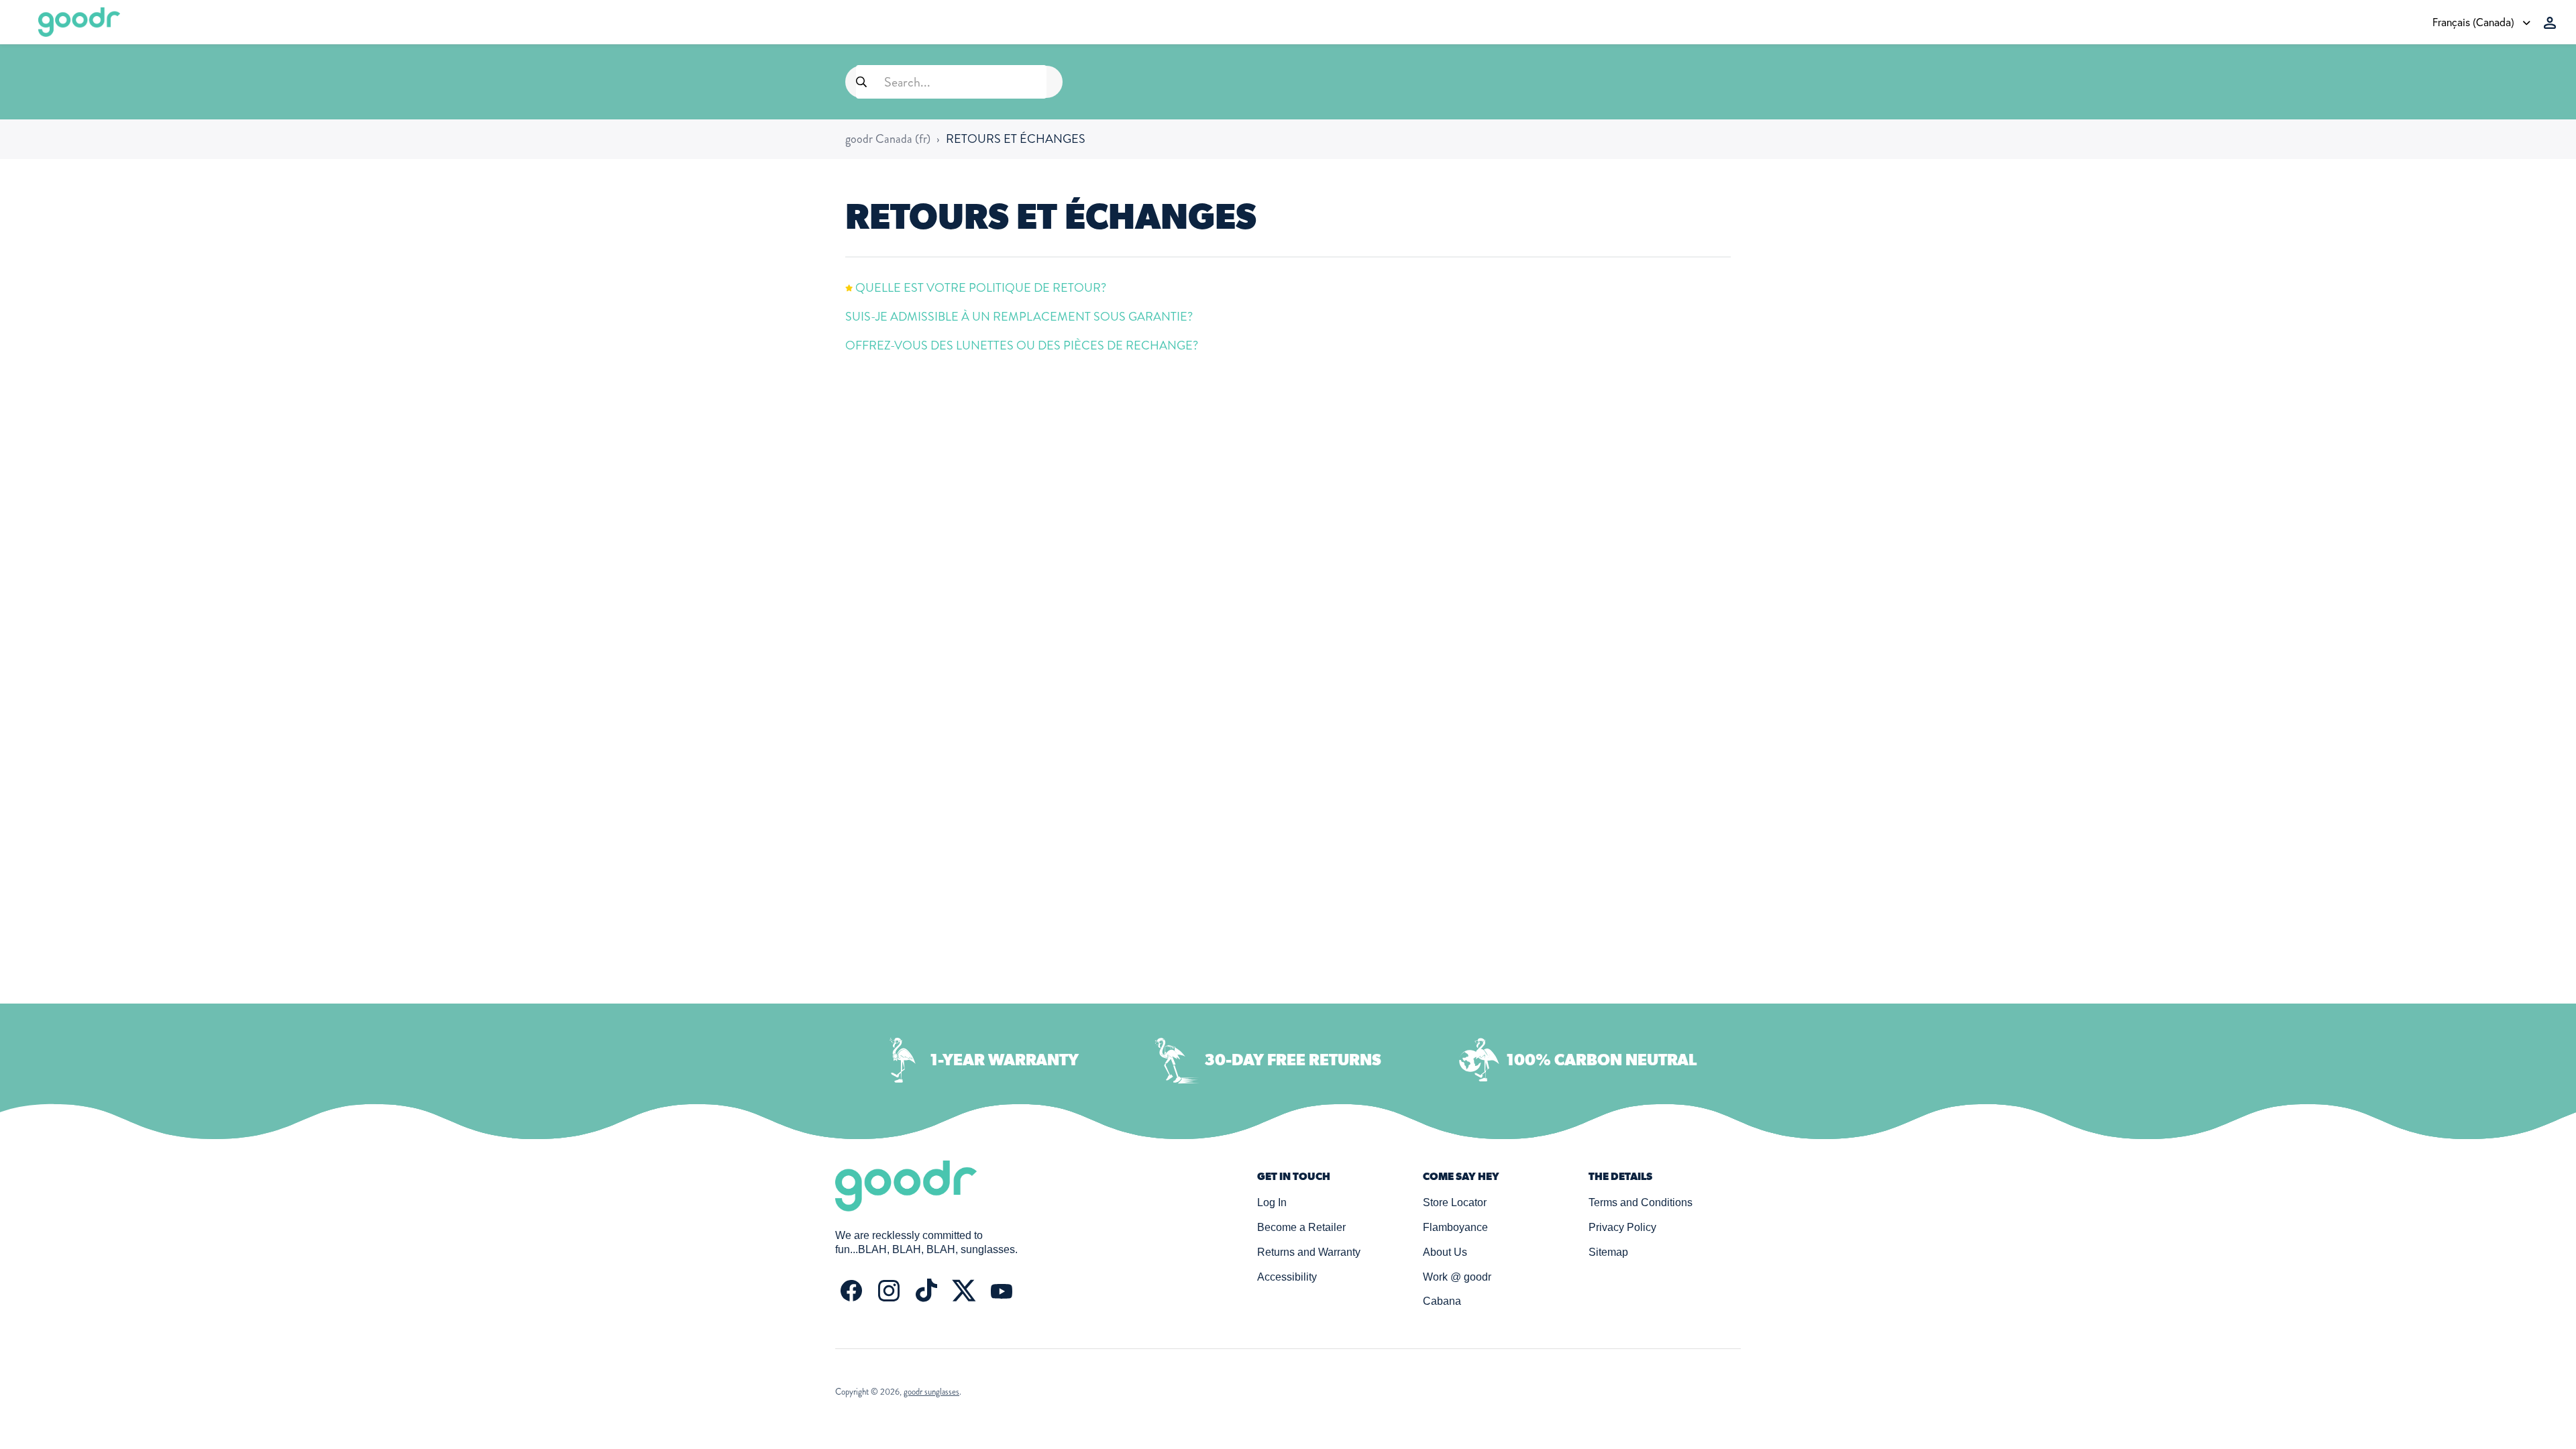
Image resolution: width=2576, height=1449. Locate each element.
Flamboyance (1455, 1227)
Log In (1272, 1202)
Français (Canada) (2475, 22)
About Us (1445, 1252)
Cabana (1442, 1301)
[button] (2550, 23)
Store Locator (1455, 1202)
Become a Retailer (1301, 1227)
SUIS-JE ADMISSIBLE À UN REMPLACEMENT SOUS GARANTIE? (1019, 317)
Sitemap (1608, 1252)
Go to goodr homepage (79, 22)
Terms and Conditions (1641, 1202)
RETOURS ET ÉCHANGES (1016, 139)
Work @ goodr (1457, 1277)
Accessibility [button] (1287, 1277)
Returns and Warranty (1309, 1252)
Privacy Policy (1622, 1227)
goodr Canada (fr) (888, 139)
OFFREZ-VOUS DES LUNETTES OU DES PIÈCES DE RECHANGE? (1022, 345)
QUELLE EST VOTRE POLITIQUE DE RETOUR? (981, 288)
